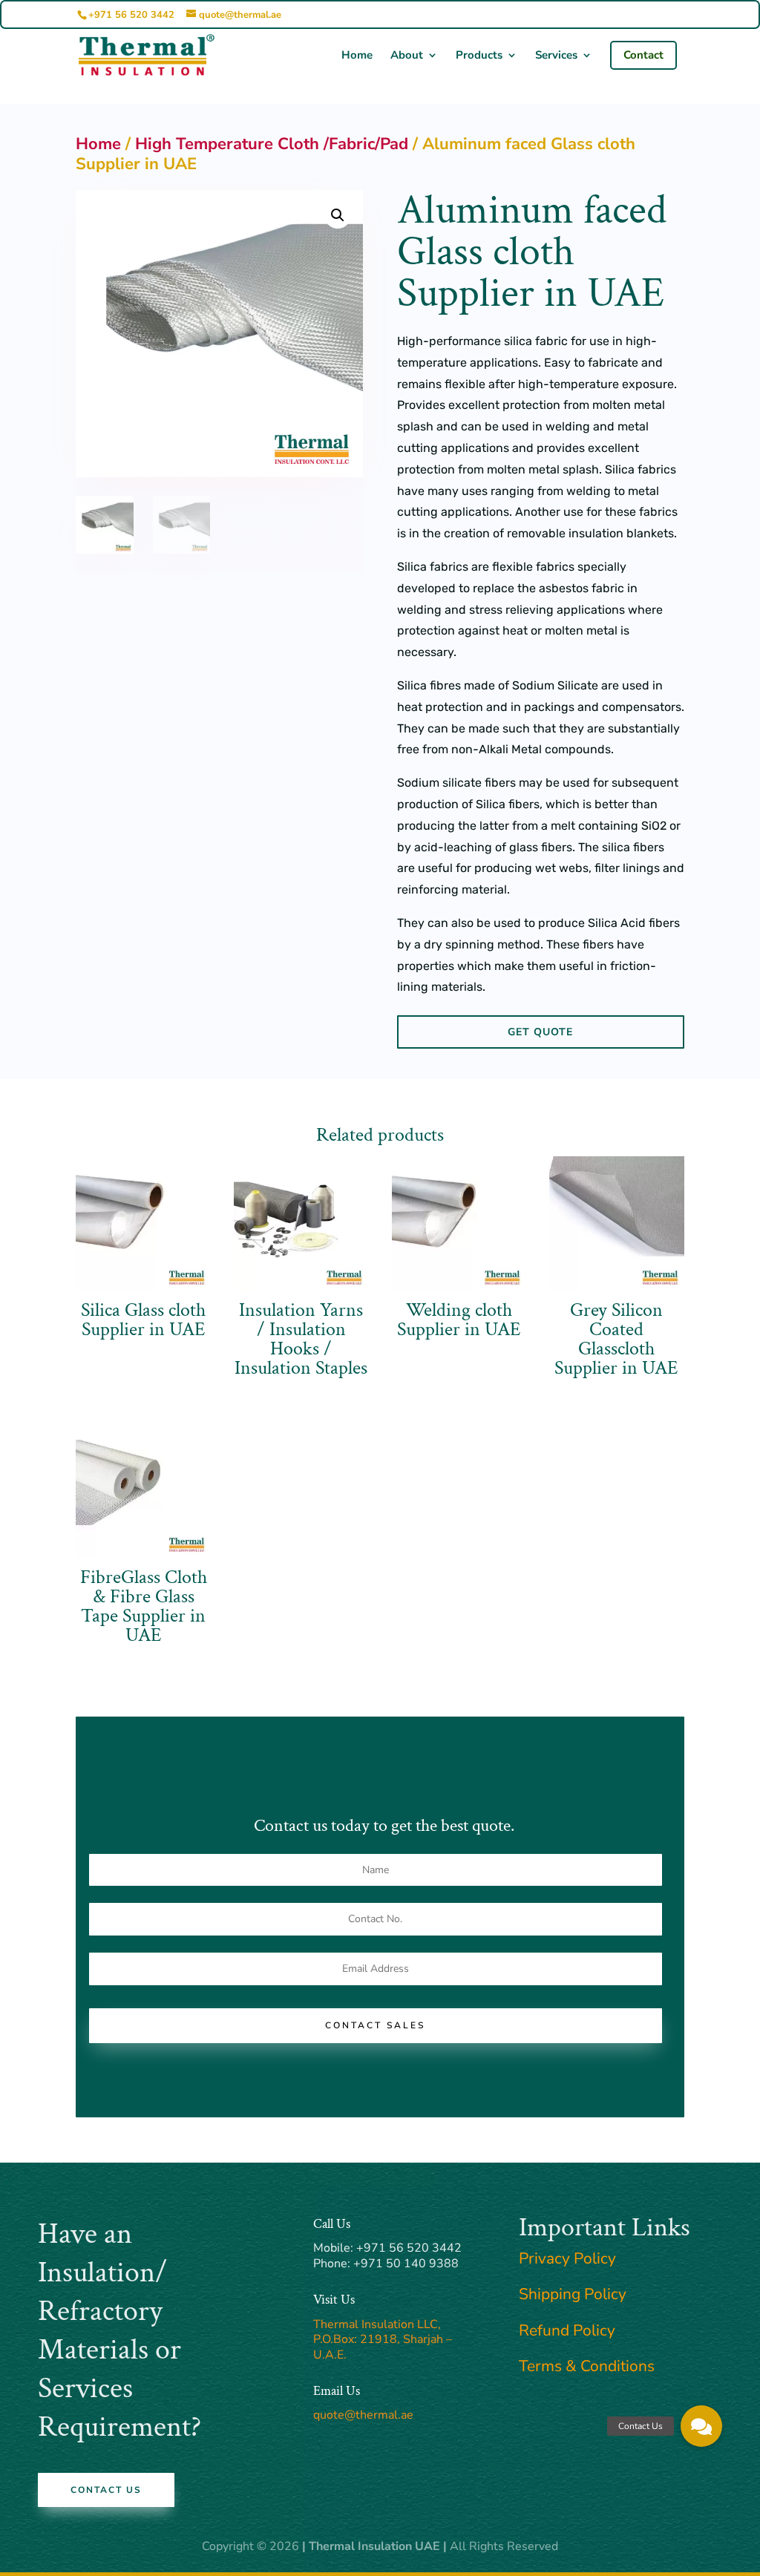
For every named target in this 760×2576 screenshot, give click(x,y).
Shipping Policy (573, 2294)
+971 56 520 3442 (131, 15)
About (407, 56)
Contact (643, 55)
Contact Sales (375, 2025)
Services (556, 56)
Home (357, 56)
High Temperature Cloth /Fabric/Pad (272, 144)
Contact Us (106, 2490)
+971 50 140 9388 (406, 2264)
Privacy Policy (567, 2258)
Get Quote (540, 1032)
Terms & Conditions (587, 2366)
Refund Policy (567, 2330)
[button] (338, 215)
